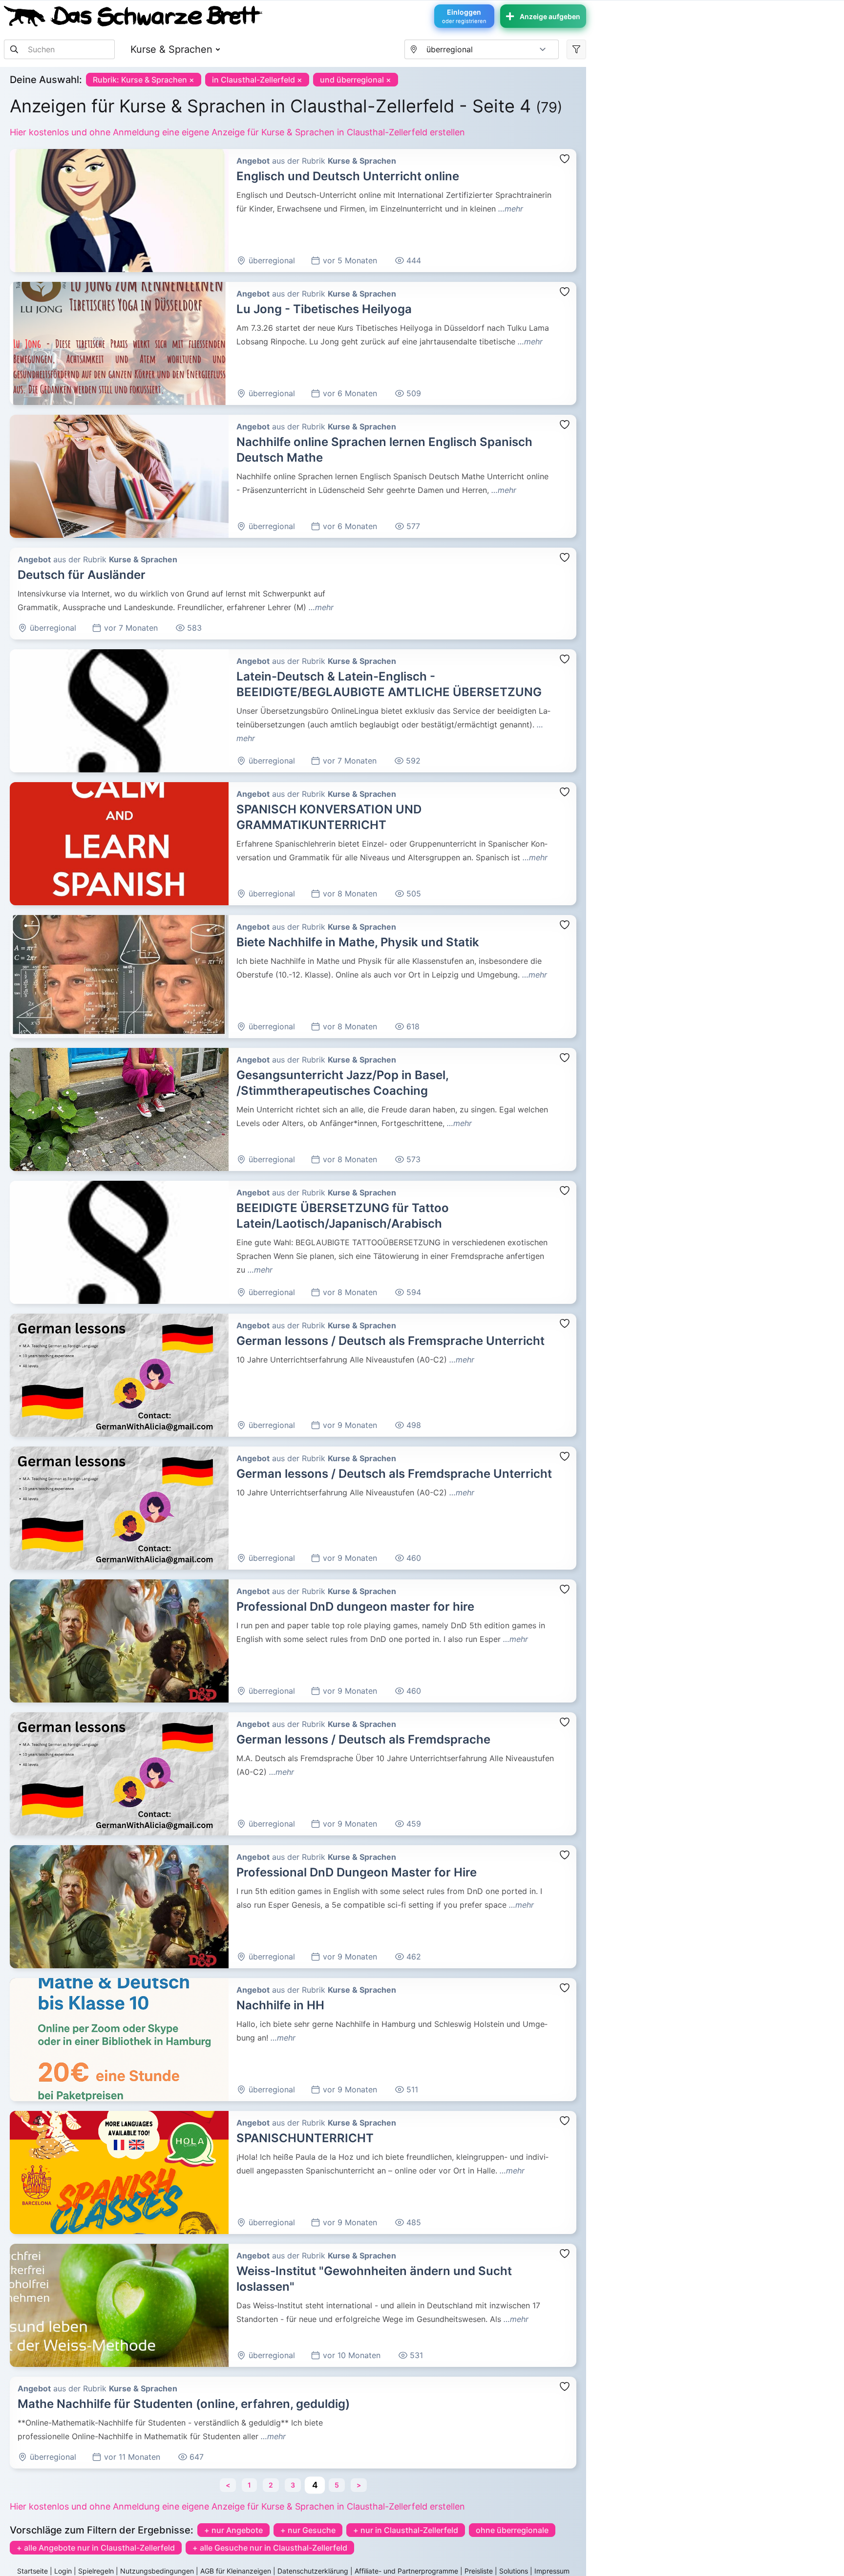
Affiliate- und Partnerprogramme (406, 2571)
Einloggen (464, 16)
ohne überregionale (512, 2530)
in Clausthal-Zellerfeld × (257, 80)
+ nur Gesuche (308, 2530)
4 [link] (314, 2485)
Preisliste (479, 2571)
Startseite (32, 2571)
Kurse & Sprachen (171, 49)
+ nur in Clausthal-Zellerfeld (406, 2530)
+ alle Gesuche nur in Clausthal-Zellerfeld (270, 2548)
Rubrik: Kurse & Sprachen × (144, 80)
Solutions (514, 2571)
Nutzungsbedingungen (157, 2571)
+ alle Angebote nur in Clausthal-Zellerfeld (96, 2548)
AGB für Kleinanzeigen (236, 2571)
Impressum (552, 2571)
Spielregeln (96, 2571)
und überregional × (356, 80)
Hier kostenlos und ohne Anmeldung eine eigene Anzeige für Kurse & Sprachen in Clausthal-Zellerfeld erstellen (237, 132)
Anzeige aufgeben (550, 16)
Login (63, 2571)
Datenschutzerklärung (313, 2571)
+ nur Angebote (233, 2530)
